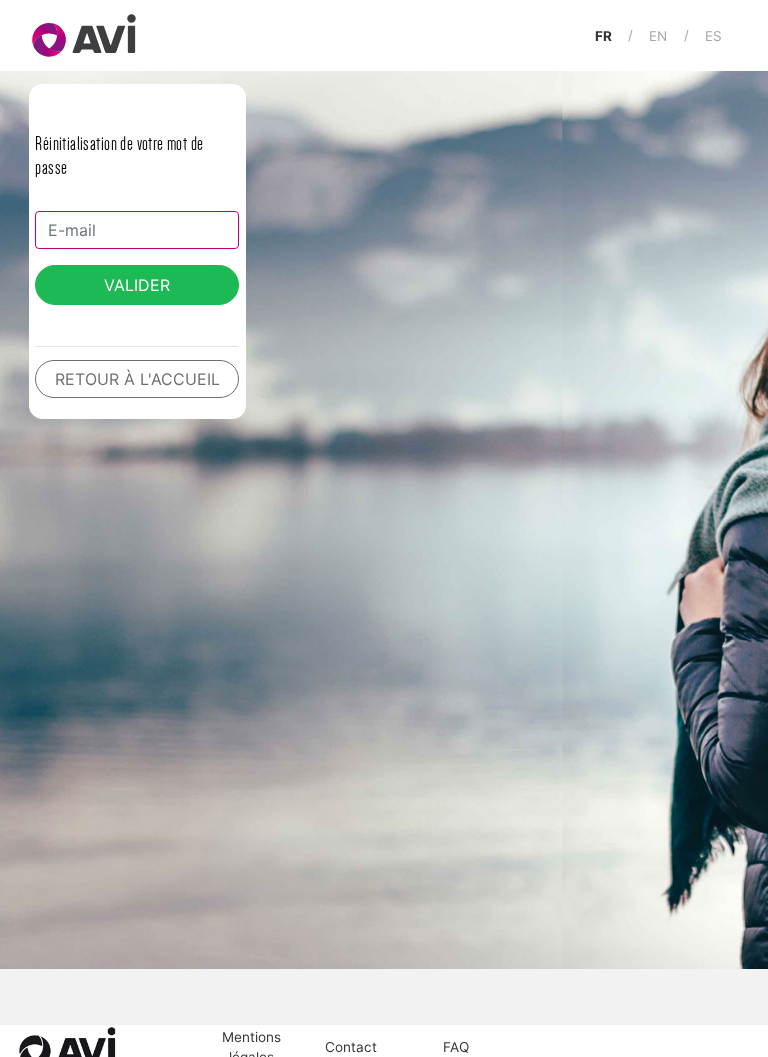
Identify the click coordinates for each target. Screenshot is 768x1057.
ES (713, 35)
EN (658, 35)
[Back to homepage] (76, 35)
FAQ (456, 1047)
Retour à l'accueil (137, 379)
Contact (351, 1047)
